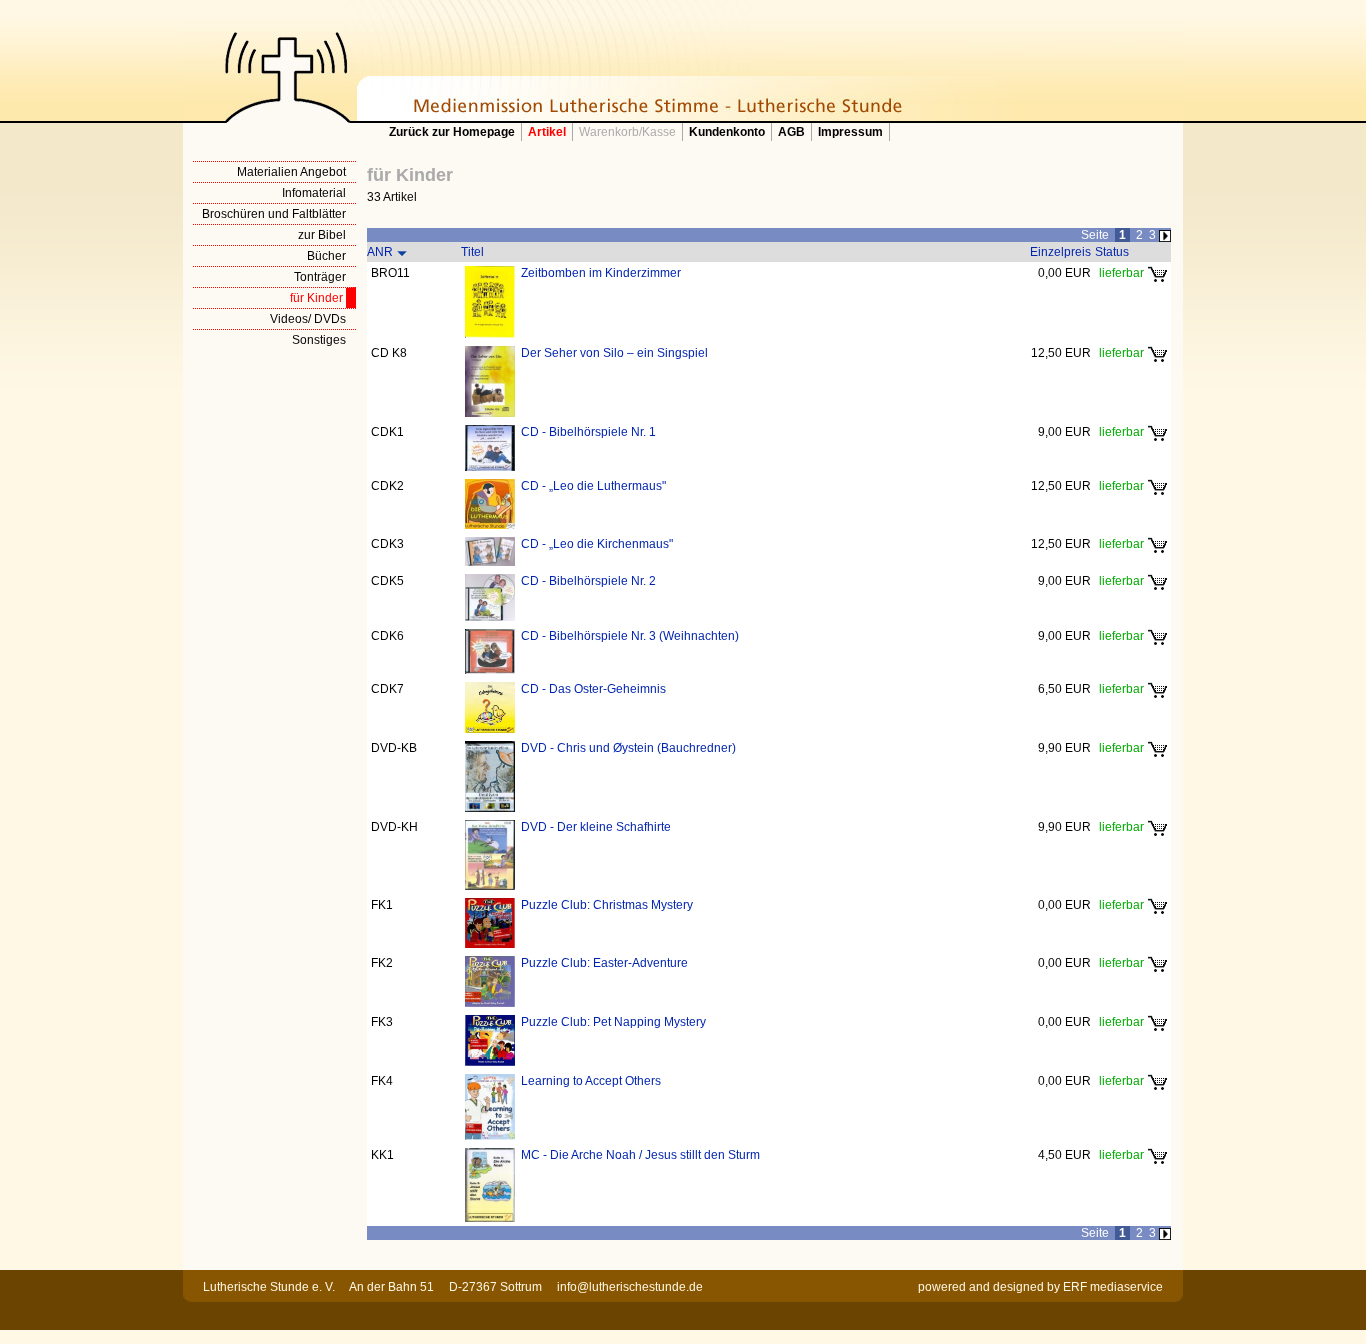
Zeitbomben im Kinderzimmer (601, 273)
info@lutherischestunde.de (630, 1287)
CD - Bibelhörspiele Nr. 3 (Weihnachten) (630, 636)
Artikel (547, 132)
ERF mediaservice (1113, 1287)
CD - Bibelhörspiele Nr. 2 (588, 581)
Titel (472, 252)
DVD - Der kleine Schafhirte (596, 827)
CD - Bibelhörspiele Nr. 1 (588, 432)
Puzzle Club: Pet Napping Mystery (613, 1022)
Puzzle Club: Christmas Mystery (607, 905)
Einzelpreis (1060, 252)
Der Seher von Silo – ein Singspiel (614, 353)
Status (1112, 252)
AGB (791, 132)
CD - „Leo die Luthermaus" (593, 486)
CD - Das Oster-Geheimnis (593, 689)
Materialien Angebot (291, 172)
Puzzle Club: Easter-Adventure (604, 963)
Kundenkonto (727, 132)
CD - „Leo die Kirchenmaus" (597, 544)
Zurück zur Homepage (452, 132)
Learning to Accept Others (591, 1081)
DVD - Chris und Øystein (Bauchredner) (628, 748)
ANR (380, 252)
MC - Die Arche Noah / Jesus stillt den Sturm (640, 1155)
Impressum (850, 132)
